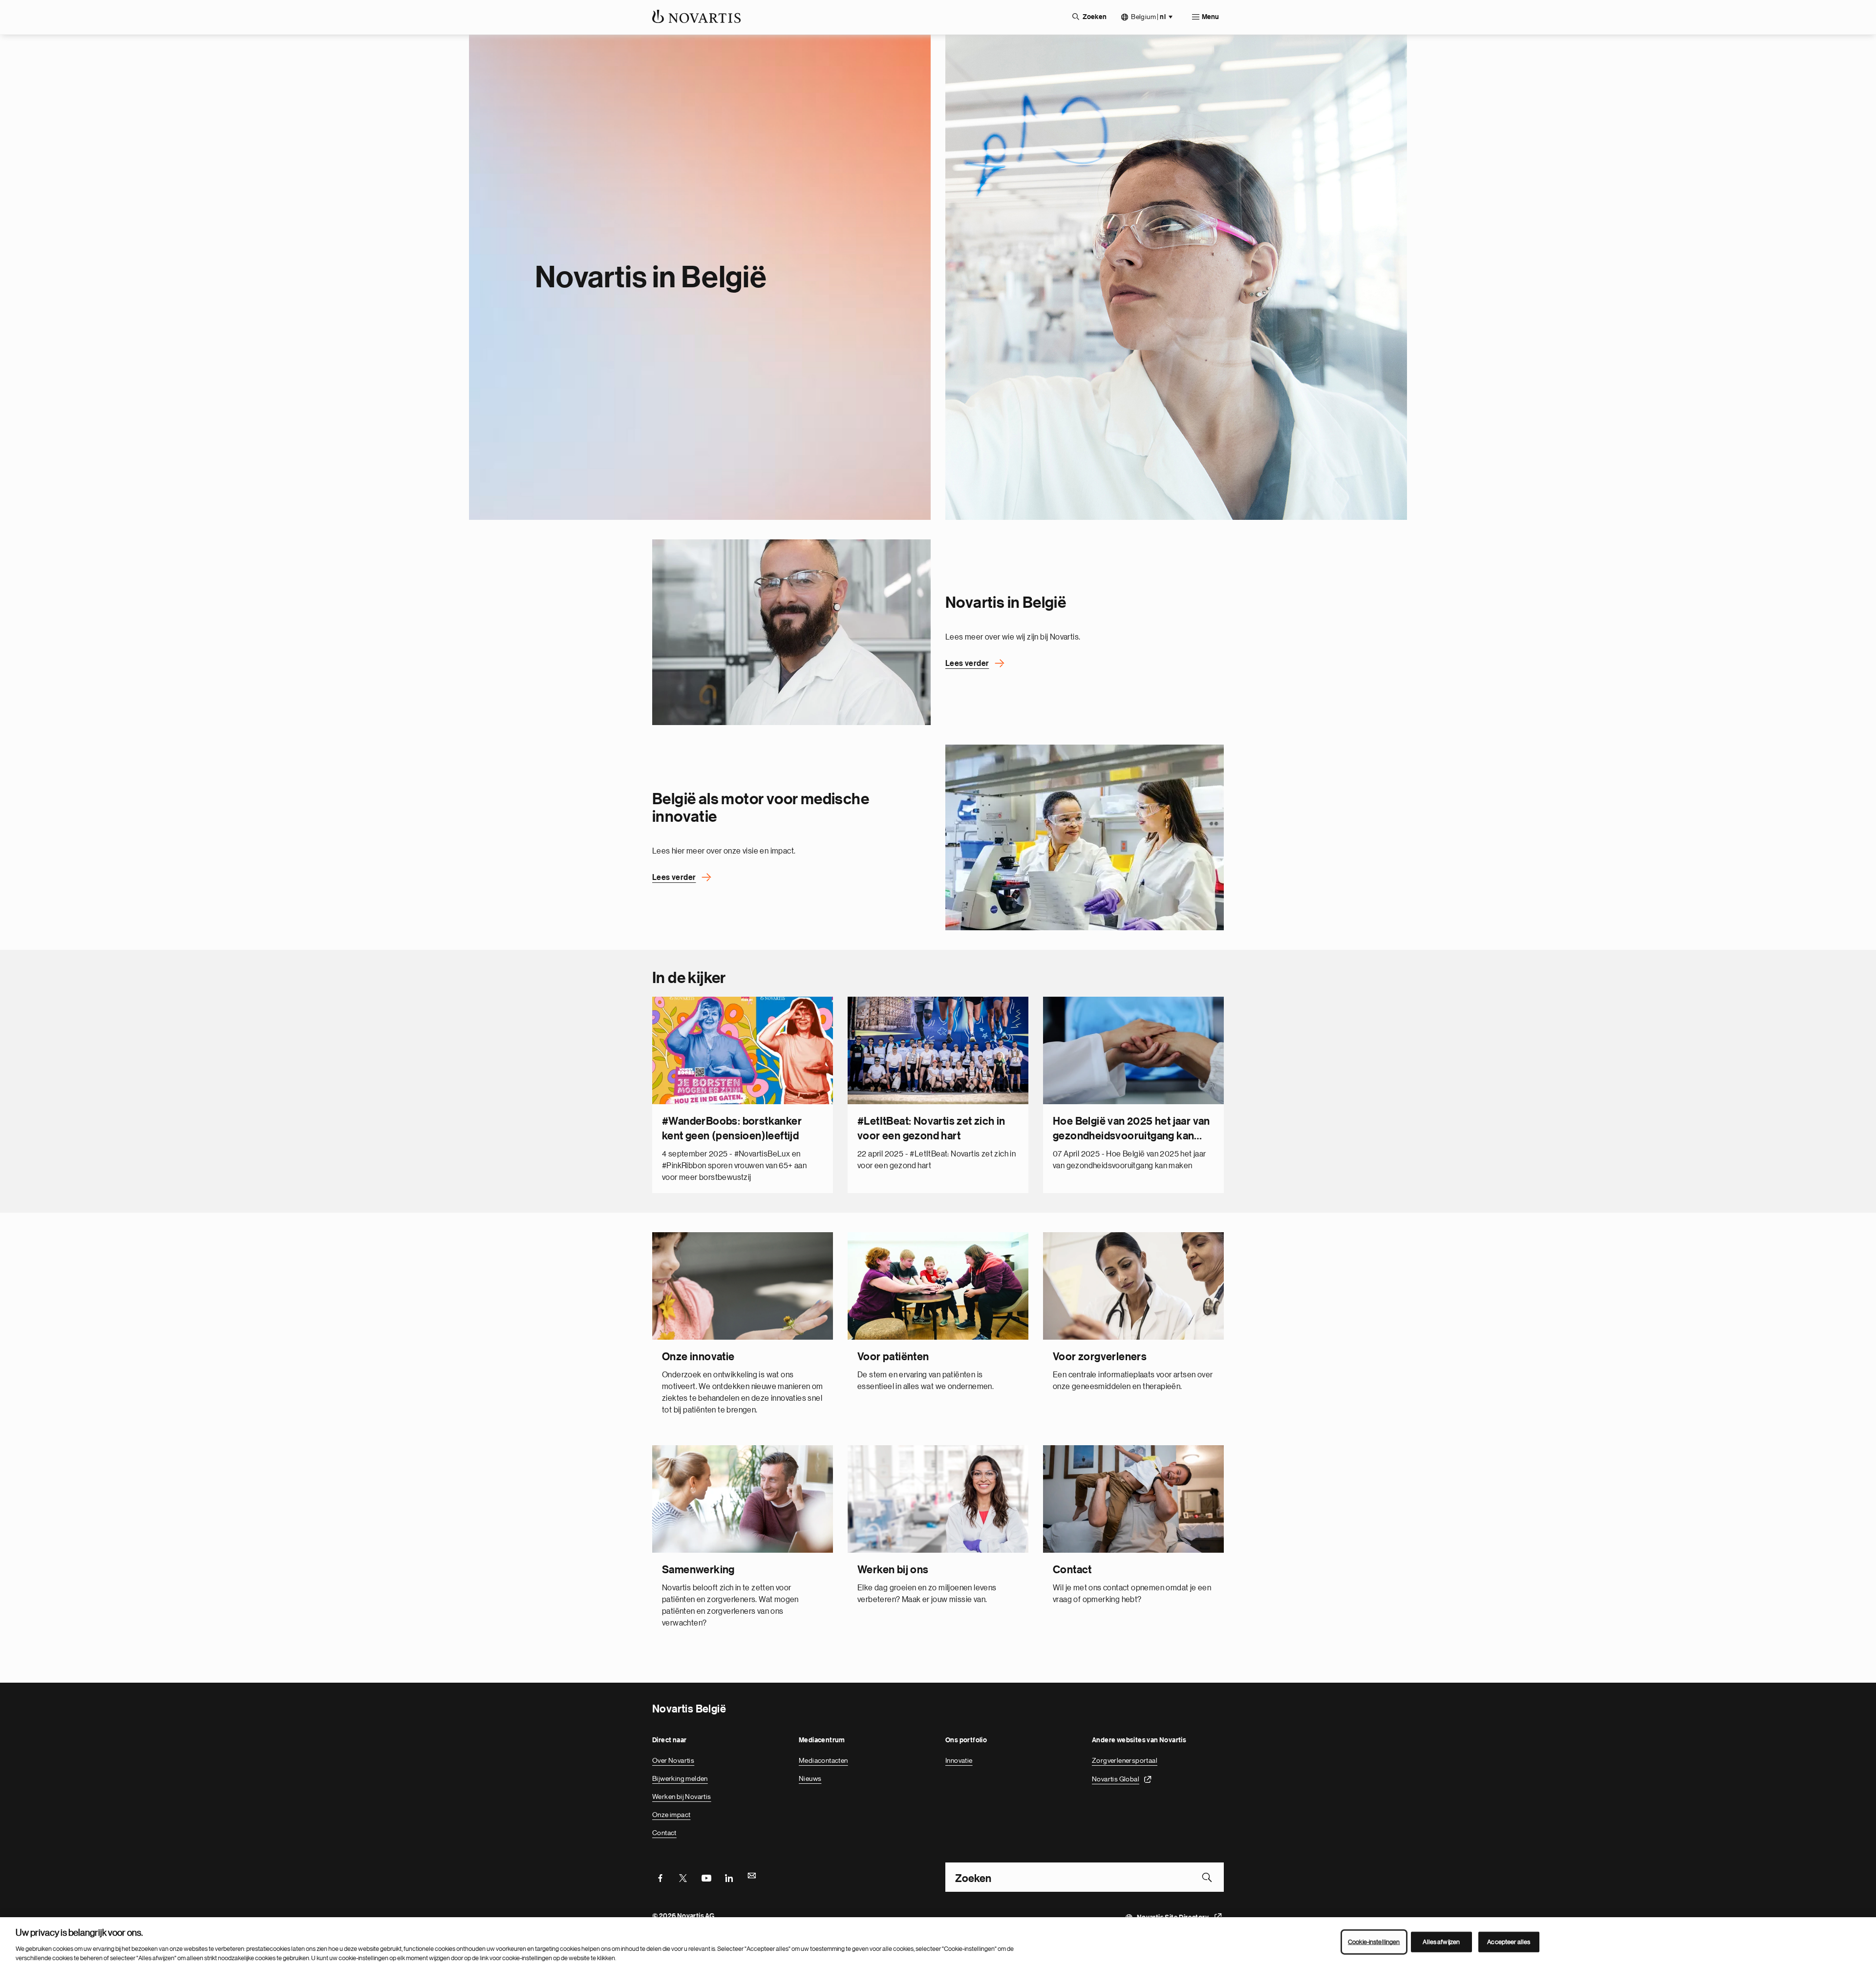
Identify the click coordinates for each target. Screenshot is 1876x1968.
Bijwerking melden (680, 1778)
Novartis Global (1116, 1779)
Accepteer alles (1509, 1942)
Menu (1210, 17)
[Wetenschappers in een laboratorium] (1085, 837)
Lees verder (967, 663)
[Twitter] (683, 1877)
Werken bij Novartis (682, 1797)
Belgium (1148, 17)
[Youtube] (706, 1877)
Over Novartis (673, 1760)
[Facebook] (660, 1877)
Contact (664, 1833)
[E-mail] (752, 1877)
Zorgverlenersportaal (1125, 1760)
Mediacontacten (823, 1760)
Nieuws (810, 1778)
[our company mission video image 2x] (791, 632)
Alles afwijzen (1441, 1942)
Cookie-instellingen (1374, 1942)
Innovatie (959, 1760)
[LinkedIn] (729, 1877)
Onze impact (671, 1815)
